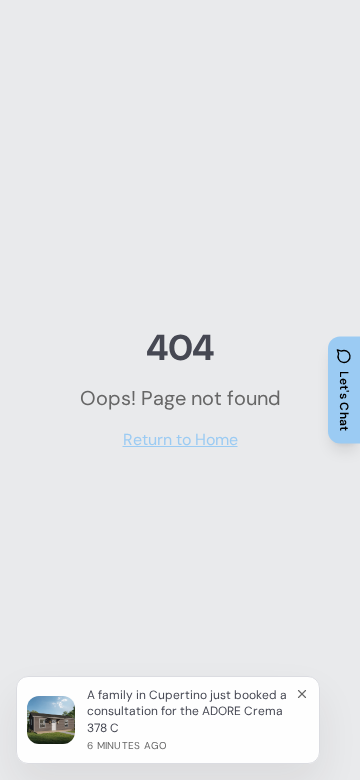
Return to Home (180, 439)
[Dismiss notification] (302, 694)
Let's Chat (344, 401)
